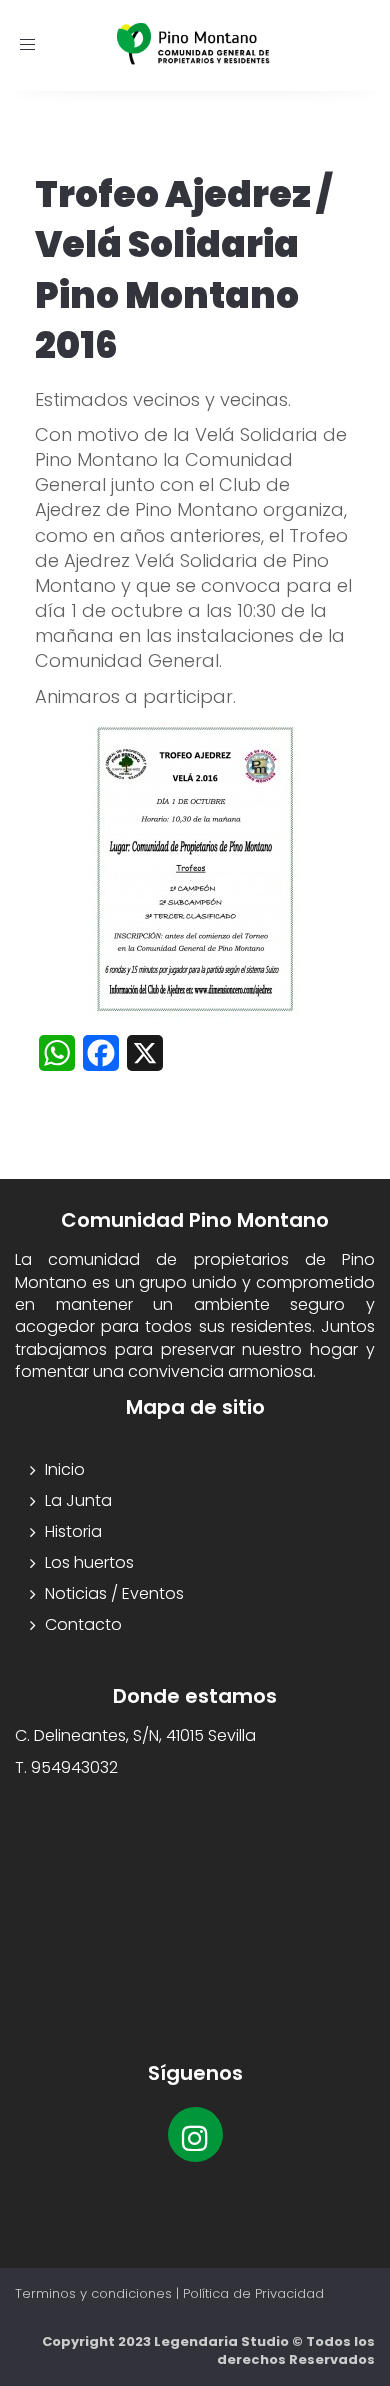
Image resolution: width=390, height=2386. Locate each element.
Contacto (83, 1624)
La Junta (78, 1500)
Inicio (65, 1469)
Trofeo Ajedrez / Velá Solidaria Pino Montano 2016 (183, 270)
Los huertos (89, 1562)
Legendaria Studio (221, 2341)
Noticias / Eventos (114, 1593)
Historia (73, 1531)
